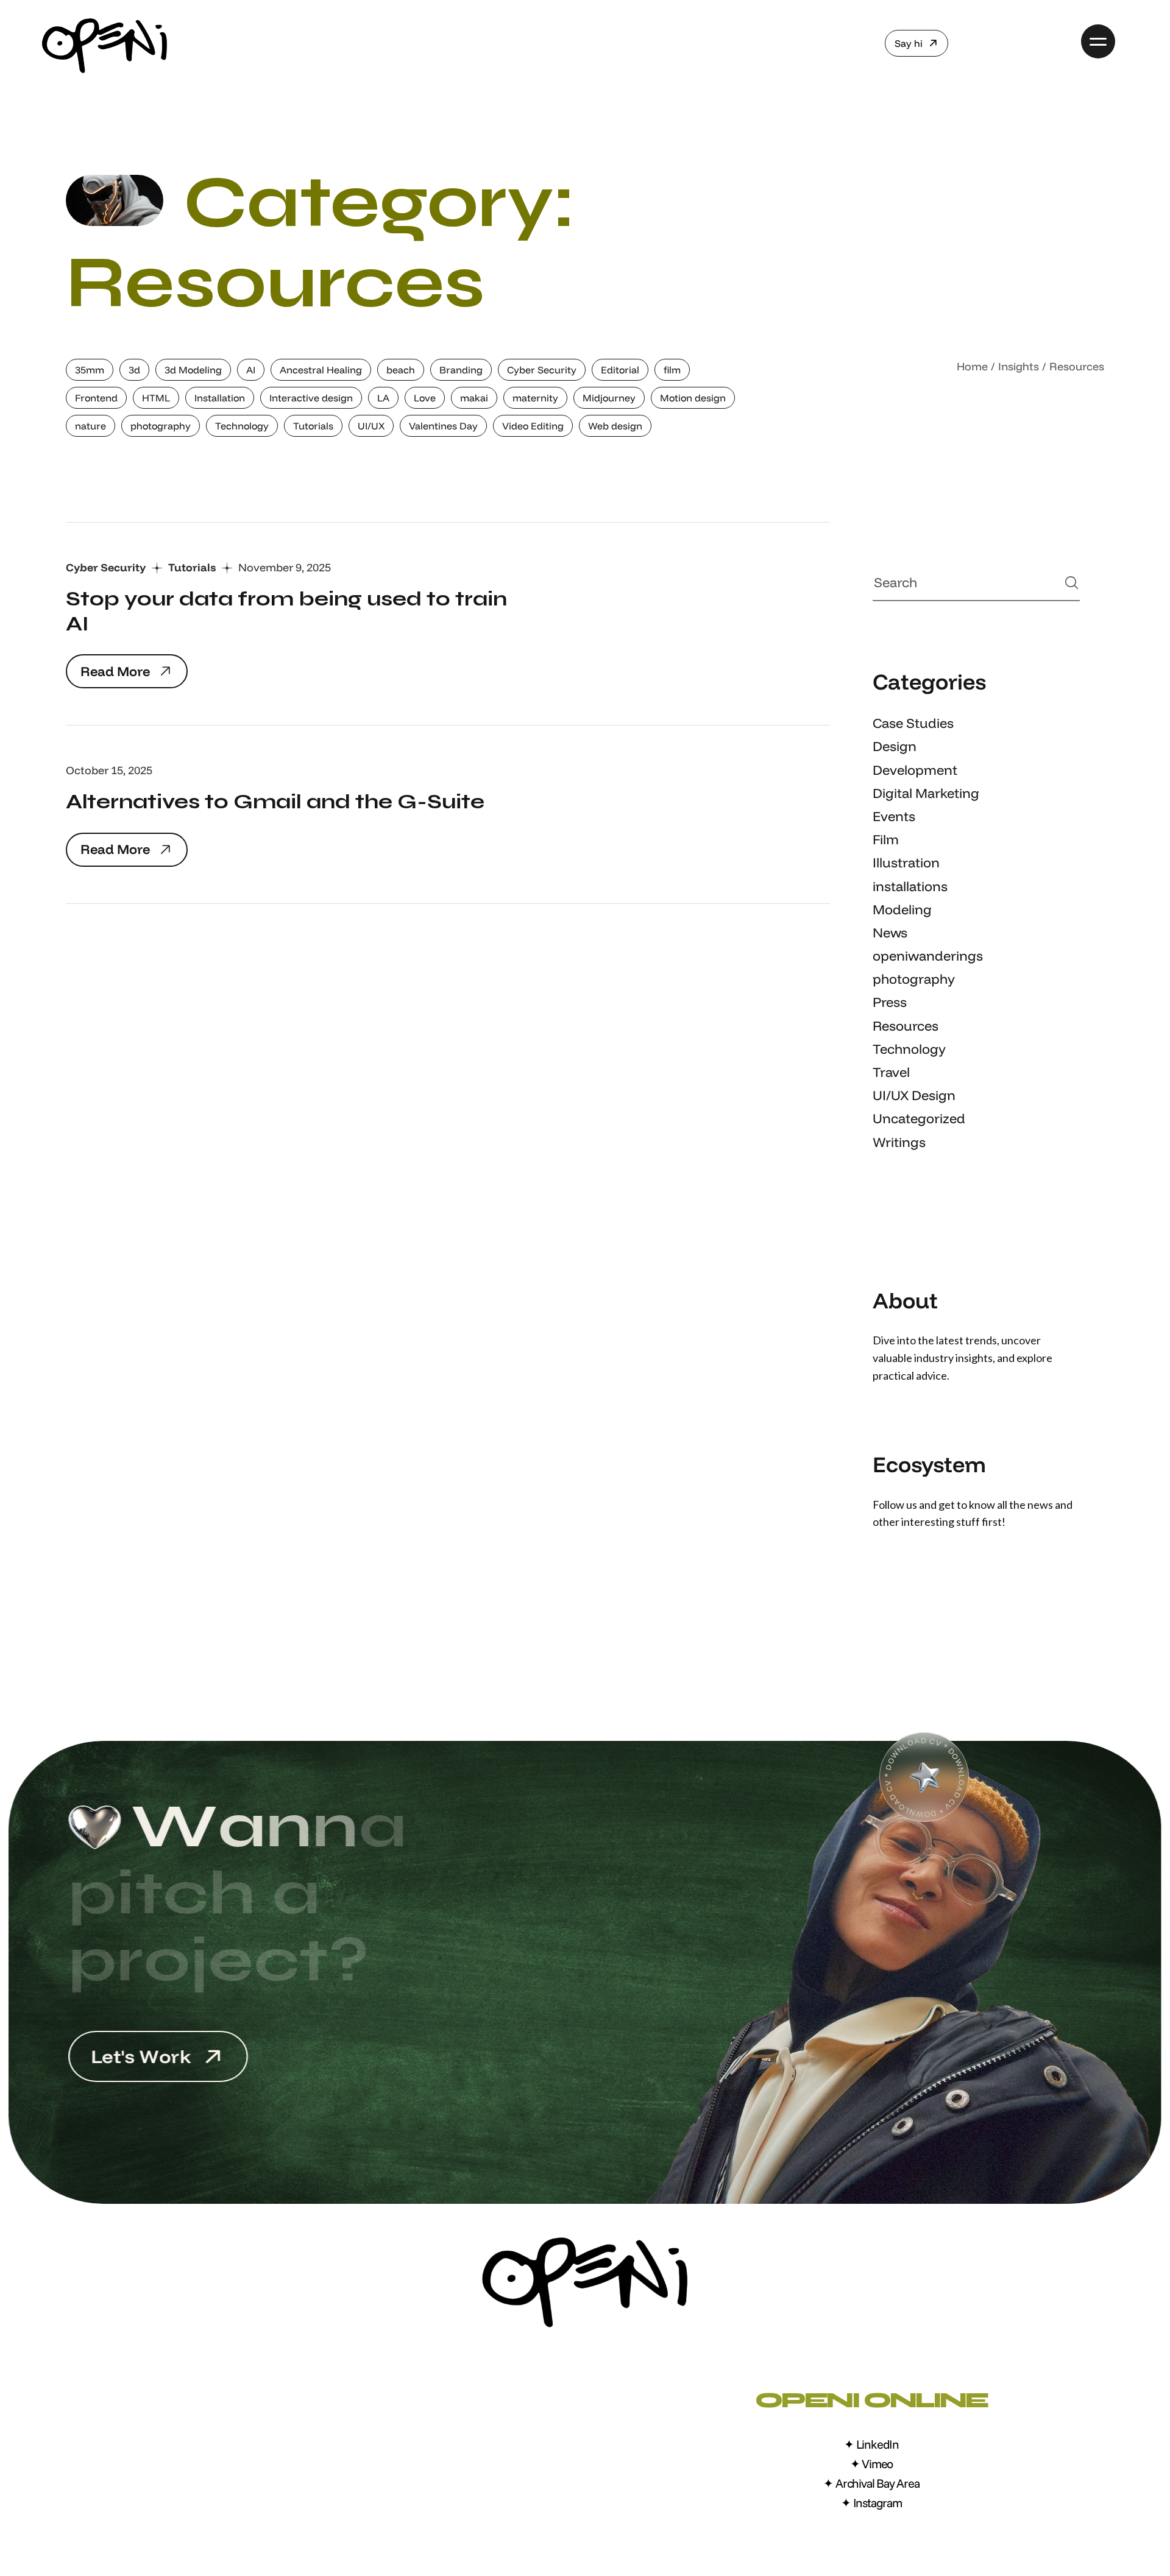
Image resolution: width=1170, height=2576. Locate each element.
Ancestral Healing (321, 370)
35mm (90, 370)
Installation (220, 398)
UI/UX (371, 426)
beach (401, 370)
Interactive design (311, 398)
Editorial (620, 370)
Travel (891, 1072)
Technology (242, 426)
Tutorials (313, 426)
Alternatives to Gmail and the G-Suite (275, 802)
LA (383, 398)
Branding (461, 370)
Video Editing (533, 426)
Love (425, 398)
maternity (535, 398)
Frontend (96, 398)
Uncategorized (919, 1118)
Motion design (693, 398)
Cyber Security (542, 370)
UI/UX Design (914, 1095)
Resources (906, 1026)
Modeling (902, 909)
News (890, 933)
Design (895, 746)
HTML (156, 398)
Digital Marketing (926, 793)
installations (910, 886)
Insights (1019, 366)
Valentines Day (443, 426)
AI (251, 370)
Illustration (906, 863)
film (672, 370)
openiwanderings (928, 956)
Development (915, 770)
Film (886, 839)
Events (894, 816)
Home (972, 366)
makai (474, 398)
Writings (899, 1142)
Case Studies (913, 723)
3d (134, 370)
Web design (615, 426)
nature (90, 426)
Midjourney (609, 398)
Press (890, 1002)
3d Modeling (193, 370)
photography (161, 426)
